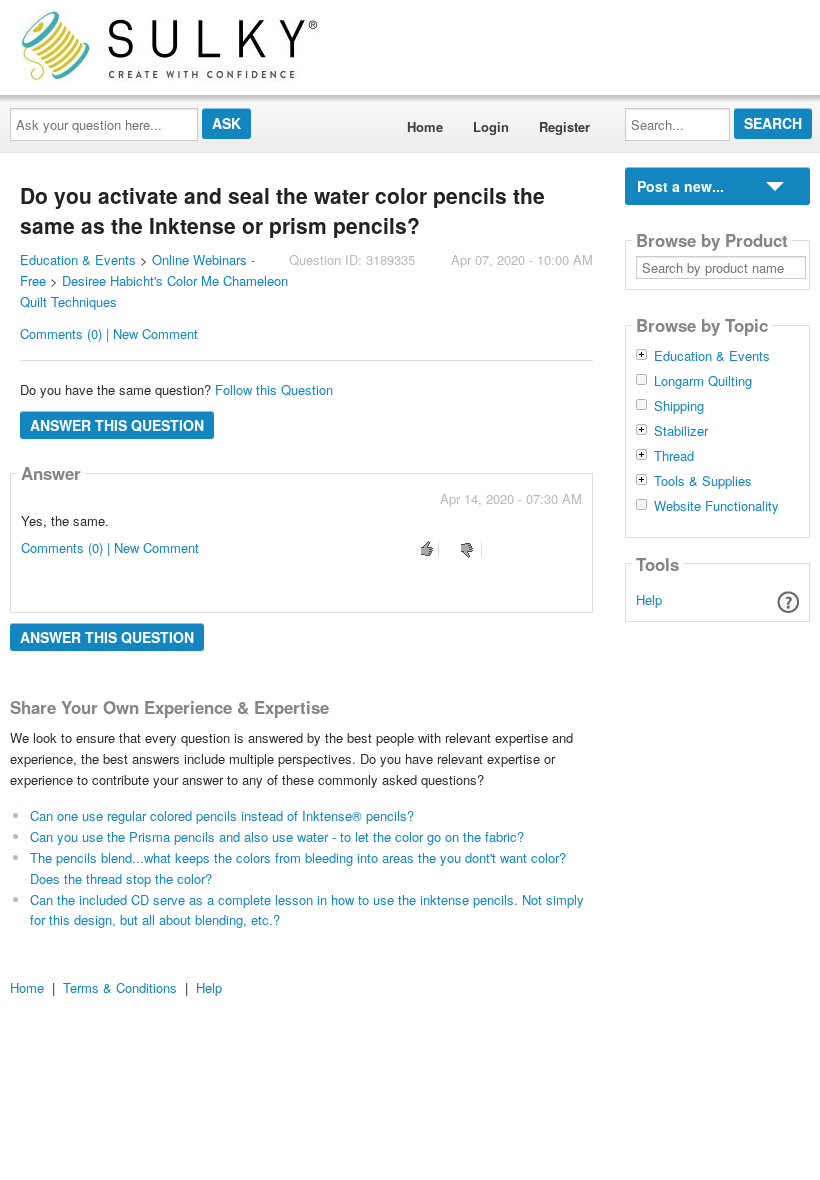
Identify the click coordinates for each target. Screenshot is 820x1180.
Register (564, 126)
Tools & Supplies (703, 481)
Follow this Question (274, 389)
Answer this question (117, 425)
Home (425, 126)
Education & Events (78, 259)
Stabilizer (681, 431)
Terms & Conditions (120, 987)
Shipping (679, 406)
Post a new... (680, 186)
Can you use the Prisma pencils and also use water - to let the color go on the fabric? (277, 836)
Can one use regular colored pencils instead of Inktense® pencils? (222, 815)
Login (491, 126)
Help (649, 599)
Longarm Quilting (703, 381)
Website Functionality (716, 506)
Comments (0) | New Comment (109, 333)
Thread (674, 456)
